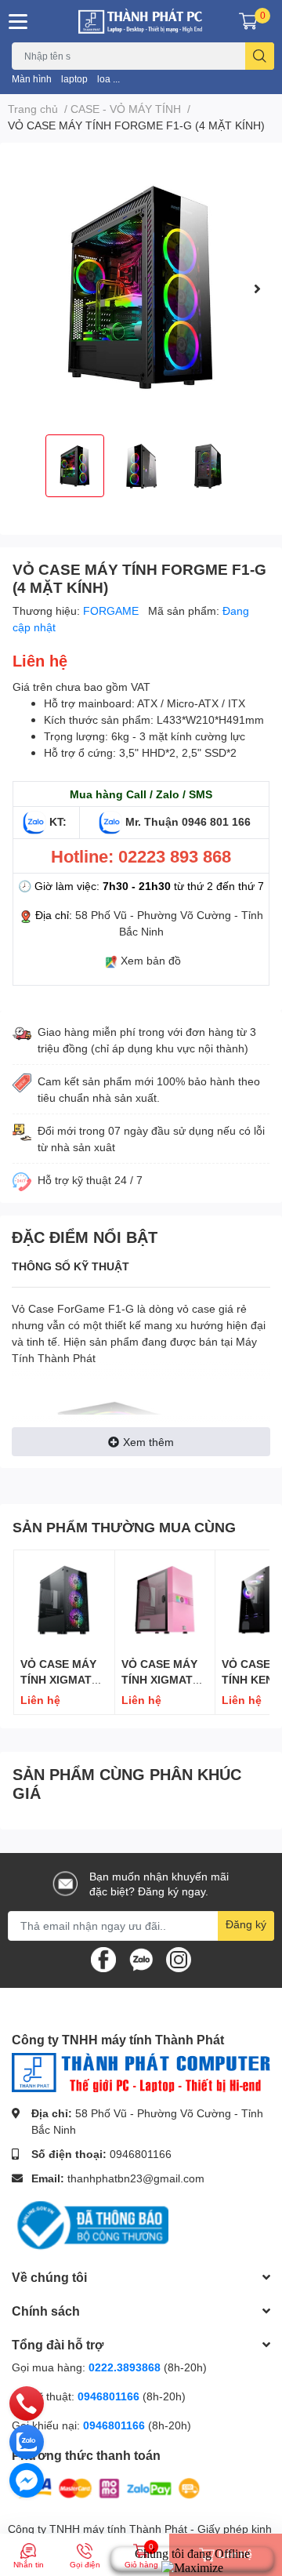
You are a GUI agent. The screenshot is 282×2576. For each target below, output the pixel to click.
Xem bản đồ (151, 960)
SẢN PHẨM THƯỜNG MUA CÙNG (124, 1527)
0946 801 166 (216, 821)
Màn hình (32, 79)
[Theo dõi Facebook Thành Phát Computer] (103, 1958)
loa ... (108, 79)
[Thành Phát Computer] (141, 21)
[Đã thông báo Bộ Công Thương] (90, 2224)
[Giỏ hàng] (248, 21)
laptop (74, 79)
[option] (141, 289)
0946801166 (141, 2154)
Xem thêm (148, 1442)
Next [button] (257, 289)
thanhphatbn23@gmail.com (136, 2178)
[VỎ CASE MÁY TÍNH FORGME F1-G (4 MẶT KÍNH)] (141, 289)
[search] (260, 56)
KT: (58, 821)
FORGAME (112, 610)
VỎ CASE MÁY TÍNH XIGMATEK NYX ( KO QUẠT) (64, 1679)
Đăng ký (246, 1924)
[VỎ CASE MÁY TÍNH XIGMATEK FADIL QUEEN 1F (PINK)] (165, 1600)
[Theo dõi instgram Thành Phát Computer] (179, 1958)
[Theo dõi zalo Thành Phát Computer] (141, 1958)
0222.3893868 (125, 2367)
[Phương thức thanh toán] (108, 2487)
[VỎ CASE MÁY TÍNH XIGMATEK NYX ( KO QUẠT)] (64, 1600)
